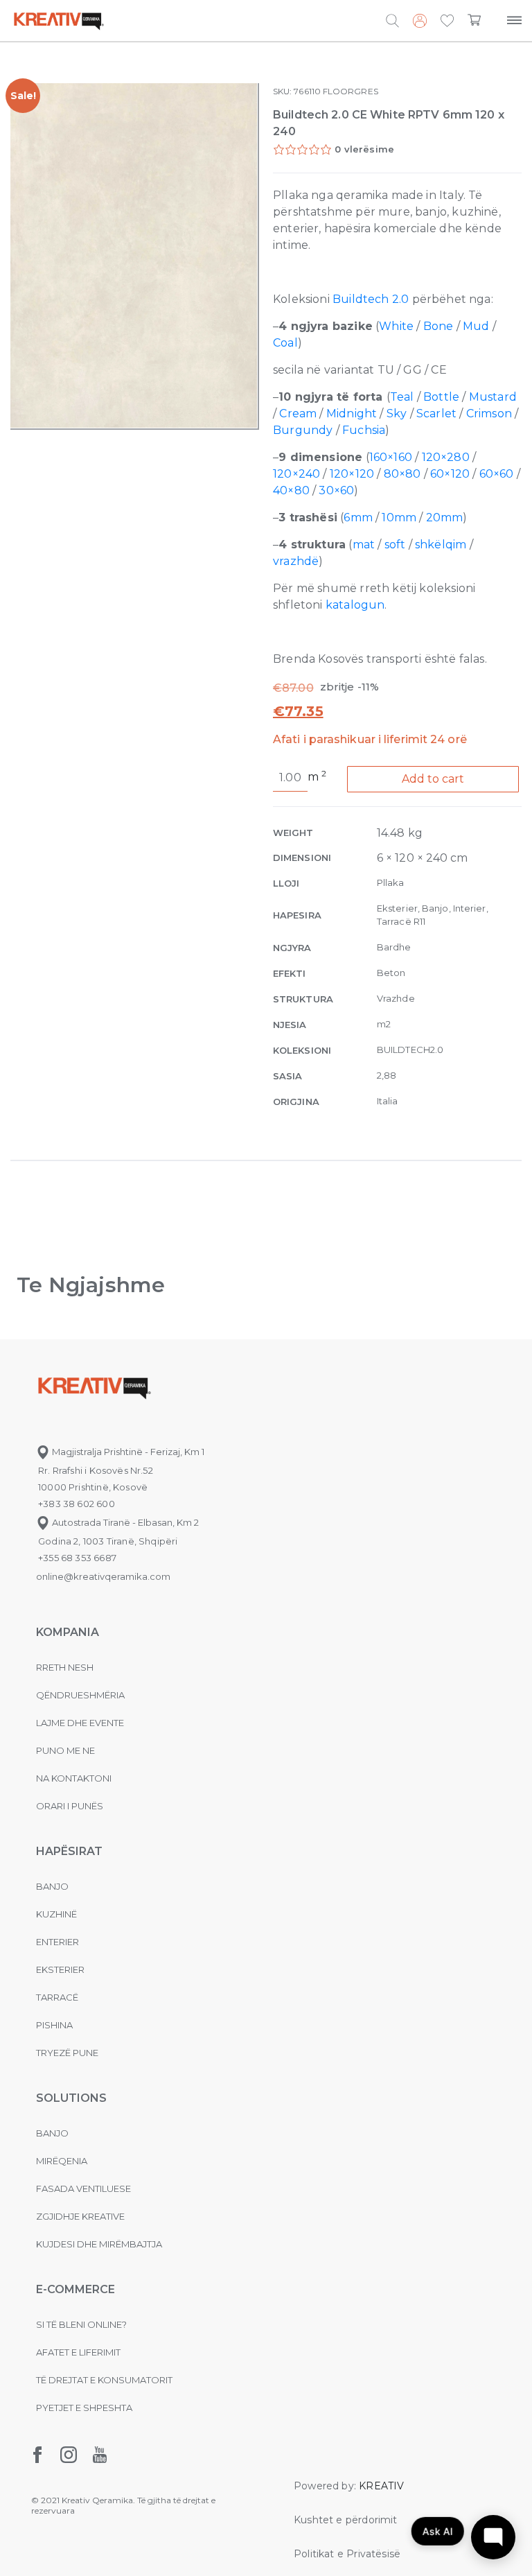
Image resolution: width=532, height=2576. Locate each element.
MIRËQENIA (62, 2161)
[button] (447, 21)
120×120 (352, 474)
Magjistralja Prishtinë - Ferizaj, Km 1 (127, 1452)
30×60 (336, 490)
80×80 (402, 474)
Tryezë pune (67, 2053)
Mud (476, 326)
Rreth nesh (65, 1667)
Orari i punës (70, 1806)
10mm (399, 517)
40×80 (291, 490)
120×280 (446, 457)
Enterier (57, 1942)
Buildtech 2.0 (371, 299)
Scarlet (436, 414)
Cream (298, 414)
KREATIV (381, 2486)
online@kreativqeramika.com (103, 1576)
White (396, 326)
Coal (285, 343)
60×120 (450, 474)
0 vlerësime (364, 149)
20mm (445, 517)
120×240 (296, 474)
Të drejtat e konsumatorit (104, 2380)
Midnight (352, 414)
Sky (397, 414)
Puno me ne (65, 1750)
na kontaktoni (74, 1778)
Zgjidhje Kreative (80, 2216)
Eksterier (60, 1969)
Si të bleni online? (81, 2324)
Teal (402, 397)
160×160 (391, 457)
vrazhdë (296, 561)
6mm (358, 517)
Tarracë (57, 1997)
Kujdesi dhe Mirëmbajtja (99, 2244)
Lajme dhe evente (80, 1723)
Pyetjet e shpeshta (84, 2408)
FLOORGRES (351, 91)
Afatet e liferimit (78, 2352)
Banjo (52, 1886)
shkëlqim (441, 545)
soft (395, 545)
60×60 (497, 474)
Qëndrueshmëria (80, 1695)
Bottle (441, 397)
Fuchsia (364, 430)
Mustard (493, 397)
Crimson (489, 414)
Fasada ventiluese (83, 2188)
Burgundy (303, 430)
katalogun (355, 605)
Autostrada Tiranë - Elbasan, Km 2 (124, 1522)
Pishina (54, 2025)
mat (364, 545)
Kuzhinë (56, 1914)
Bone (438, 326)
